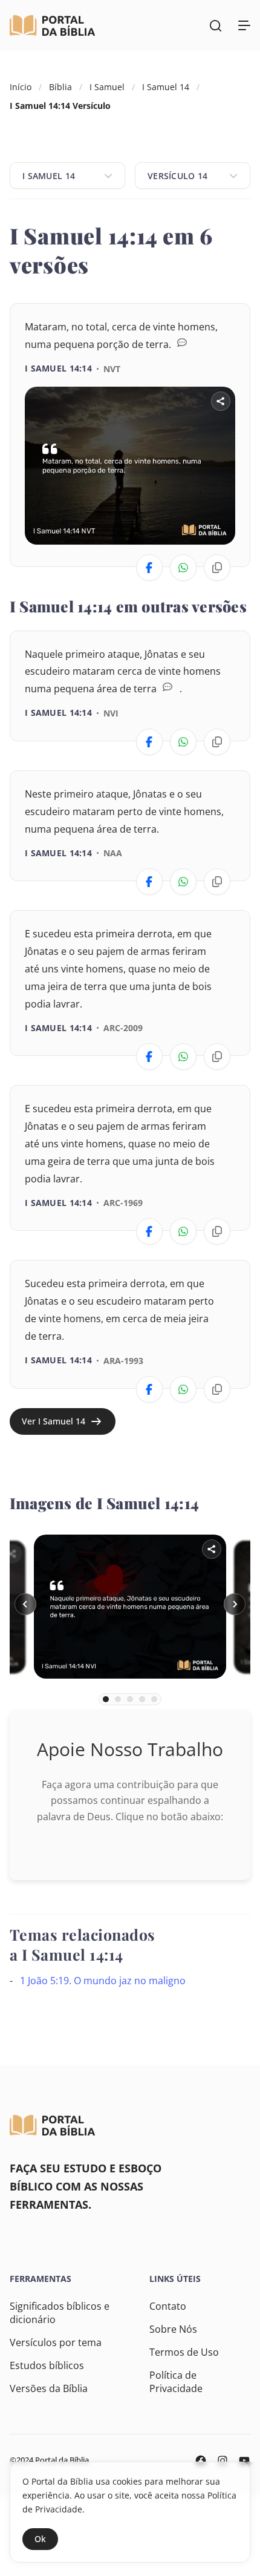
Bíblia (60, 87)
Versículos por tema (56, 2342)
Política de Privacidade (176, 2382)
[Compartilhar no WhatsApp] (183, 568)
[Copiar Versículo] (217, 568)
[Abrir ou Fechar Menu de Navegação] (244, 25)
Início (21, 87)
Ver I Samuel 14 (54, 1421)
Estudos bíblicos (47, 2365)
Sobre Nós (173, 2329)
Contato (168, 2306)
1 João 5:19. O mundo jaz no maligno (103, 1981)
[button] (25, 1604)
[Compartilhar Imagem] (221, 401)
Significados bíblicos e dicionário (60, 2313)
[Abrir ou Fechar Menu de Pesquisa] (215, 25)
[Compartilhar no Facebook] (149, 568)
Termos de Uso (184, 2352)
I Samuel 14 (166, 87)
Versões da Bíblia (49, 2388)
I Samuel (107, 87)
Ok (40, 2539)
